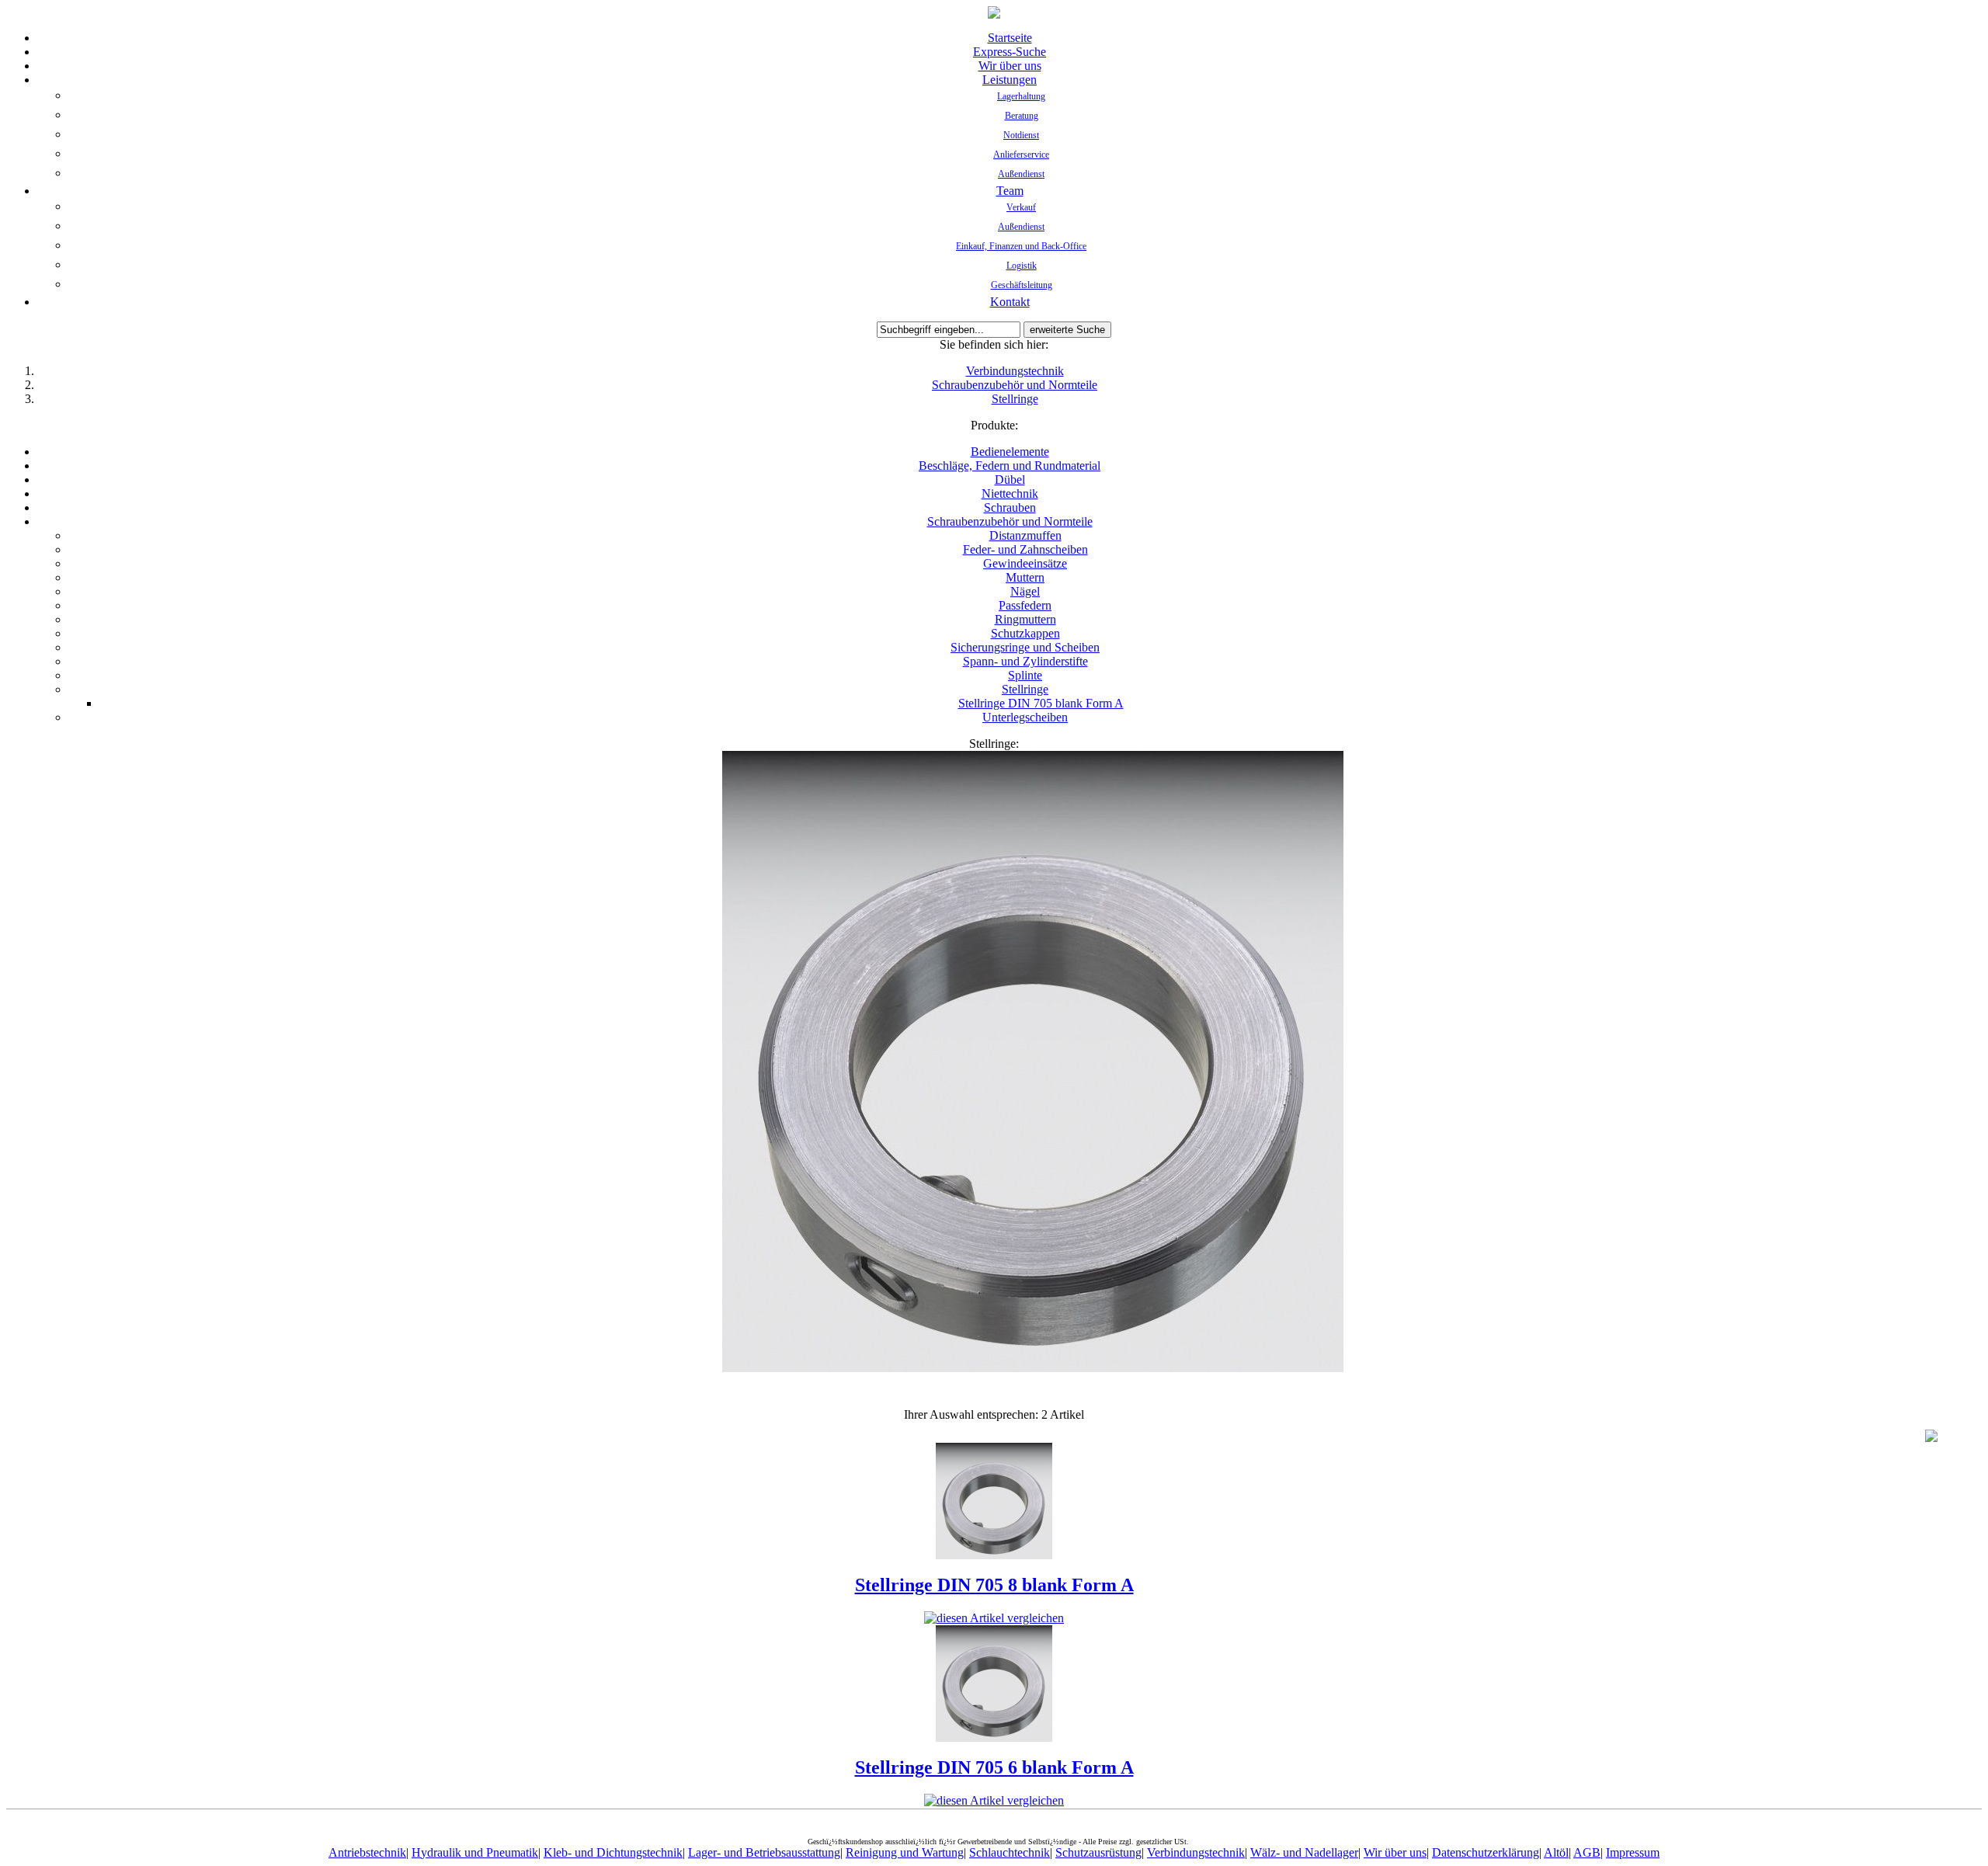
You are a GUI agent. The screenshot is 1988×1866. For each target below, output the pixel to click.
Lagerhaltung (1021, 96)
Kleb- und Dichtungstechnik (613, 1852)
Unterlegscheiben (1025, 717)
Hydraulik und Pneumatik (475, 1852)
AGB (1587, 1852)
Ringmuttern (1025, 619)
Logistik (1022, 266)
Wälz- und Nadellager (1304, 1852)
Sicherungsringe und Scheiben (1025, 647)
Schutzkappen (1025, 633)
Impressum (1633, 1852)
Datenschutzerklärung (1486, 1852)
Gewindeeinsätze (1025, 563)
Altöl (1556, 1852)
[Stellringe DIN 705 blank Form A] (1033, 1368)
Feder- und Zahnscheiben (1025, 549)
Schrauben (1010, 507)
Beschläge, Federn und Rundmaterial (1010, 466)
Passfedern (1025, 605)
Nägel (1025, 591)
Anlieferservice (1021, 155)
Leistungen (1010, 80)
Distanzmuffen (1025, 535)
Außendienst (1021, 174)
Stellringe (1015, 399)
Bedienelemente (1010, 452)
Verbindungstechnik (1015, 371)
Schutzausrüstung (1098, 1852)
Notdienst (1021, 135)
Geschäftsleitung (1022, 285)
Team (1010, 191)
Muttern (1025, 577)
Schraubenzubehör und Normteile (1015, 385)
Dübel (1010, 480)
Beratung (1022, 116)
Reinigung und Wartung (905, 1852)
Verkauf (1021, 207)
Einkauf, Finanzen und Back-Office (1021, 246)
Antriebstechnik (367, 1852)
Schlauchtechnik (1010, 1852)
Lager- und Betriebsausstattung (764, 1852)
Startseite (1010, 38)
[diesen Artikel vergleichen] (994, 1618)
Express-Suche (1010, 52)
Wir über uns (1010, 66)
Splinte (1025, 675)
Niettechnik (1010, 493)
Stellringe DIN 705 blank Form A (1041, 703)
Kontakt (1010, 302)
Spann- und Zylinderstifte (1025, 661)
